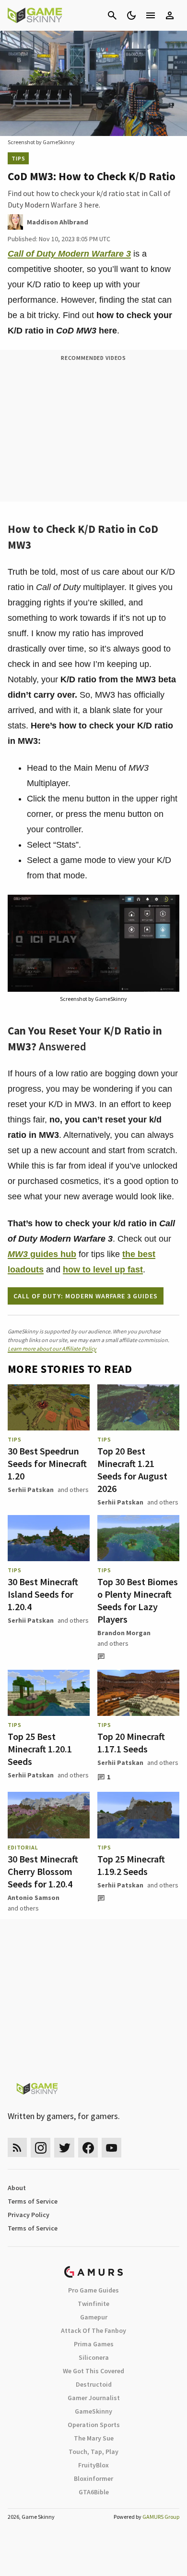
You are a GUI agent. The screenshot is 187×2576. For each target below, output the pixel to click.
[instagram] (41, 2148)
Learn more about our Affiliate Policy (52, 1349)
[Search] (112, 15)
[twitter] (64, 2148)
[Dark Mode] (131, 15)
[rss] (17, 2148)
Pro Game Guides (93, 2290)
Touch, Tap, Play (93, 2452)
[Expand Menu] (151, 15)
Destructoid (94, 2384)
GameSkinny (93, 2411)
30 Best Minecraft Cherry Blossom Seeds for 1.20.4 (43, 1871)
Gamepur (94, 2317)
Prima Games (94, 2344)
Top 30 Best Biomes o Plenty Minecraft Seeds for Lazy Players (138, 1600)
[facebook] (88, 2148)
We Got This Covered (93, 2371)
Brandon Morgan (124, 1633)
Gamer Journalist (94, 2398)
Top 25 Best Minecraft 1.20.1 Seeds (40, 1749)
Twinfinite (93, 2304)
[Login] (170, 15)
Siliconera (94, 2357)
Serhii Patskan (31, 1490)
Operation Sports (94, 2425)
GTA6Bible (94, 2492)
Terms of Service (33, 2201)
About (17, 2188)
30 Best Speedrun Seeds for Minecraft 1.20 (47, 1463)
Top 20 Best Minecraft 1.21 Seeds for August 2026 (132, 1470)
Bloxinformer (93, 2478)
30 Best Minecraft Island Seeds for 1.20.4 (43, 1594)
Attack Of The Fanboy (93, 2330)
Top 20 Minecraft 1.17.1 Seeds (131, 1743)
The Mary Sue (94, 2438)
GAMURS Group (161, 2517)
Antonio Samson (34, 1898)
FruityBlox (93, 2465)
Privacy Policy (29, 2215)
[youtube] (112, 2148)
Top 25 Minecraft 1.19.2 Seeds (131, 1865)
